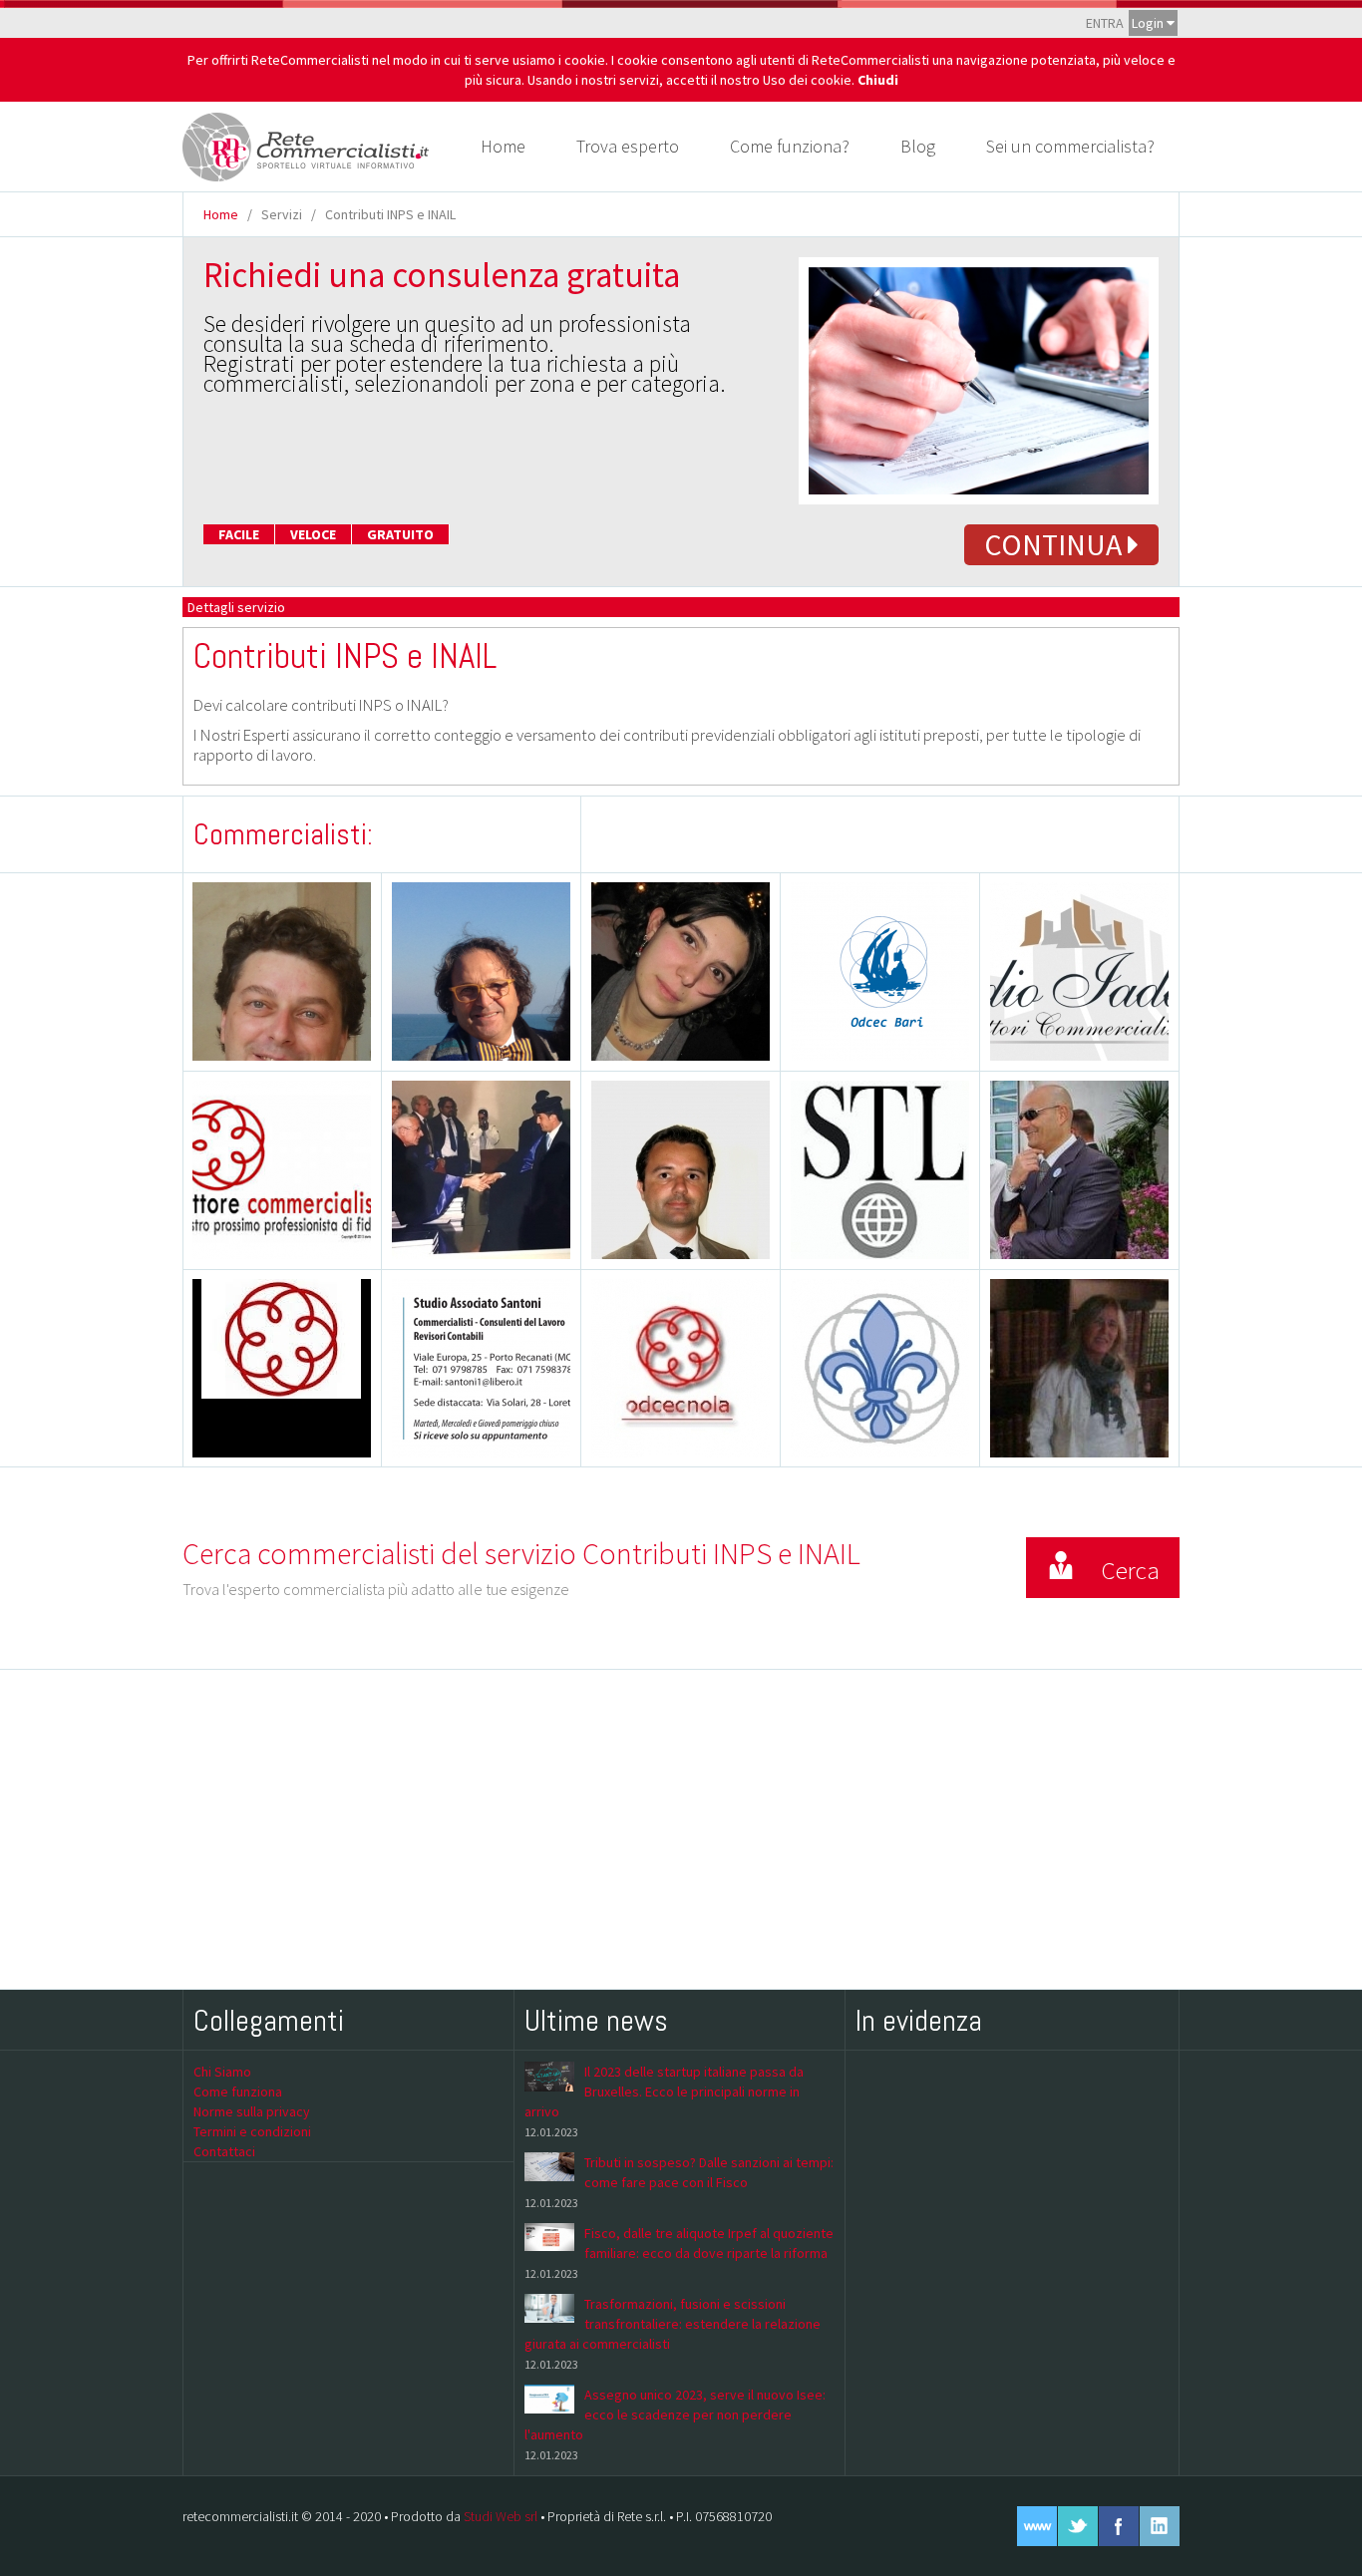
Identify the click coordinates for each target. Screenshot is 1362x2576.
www (1037, 2526)
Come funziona (238, 2092)
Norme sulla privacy (252, 2111)
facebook (1119, 2526)
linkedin (1160, 2526)
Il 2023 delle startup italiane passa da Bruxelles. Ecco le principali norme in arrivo (664, 2092)
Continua (1056, 544)
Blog (918, 146)
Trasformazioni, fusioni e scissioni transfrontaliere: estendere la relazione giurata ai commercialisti (673, 2324)
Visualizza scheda (291, 1011)
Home (503, 146)
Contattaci (224, 2151)
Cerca (1130, 1570)
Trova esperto (628, 146)
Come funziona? (790, 146)
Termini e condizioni (252, 2131)
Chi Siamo (222, 2072)
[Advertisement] (681, 1829)
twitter (1078, 2526)
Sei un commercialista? (1070, 146)
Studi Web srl (501, 2516)
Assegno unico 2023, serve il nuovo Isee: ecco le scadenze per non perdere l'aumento (675, 2415)
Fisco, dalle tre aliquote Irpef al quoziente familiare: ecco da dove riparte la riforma (709, 2243)
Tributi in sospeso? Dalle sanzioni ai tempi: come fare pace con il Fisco (709, 2172)
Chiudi (878, 80)
